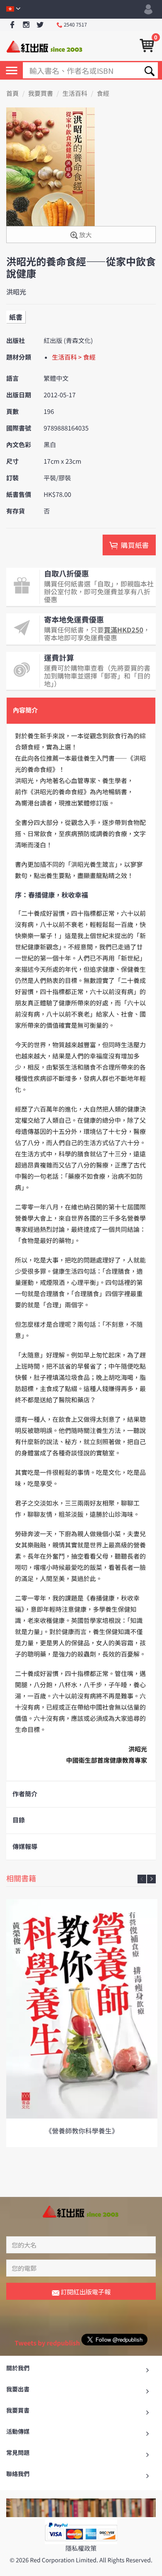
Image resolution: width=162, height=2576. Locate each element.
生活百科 (75, 94)
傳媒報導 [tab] (25, 1847)
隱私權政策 (81, 2548)
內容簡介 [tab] (25, 710)
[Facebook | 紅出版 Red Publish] (12, 25)
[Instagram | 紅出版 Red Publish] (26, 25)
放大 (85, 235)
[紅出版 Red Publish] (45, 46)
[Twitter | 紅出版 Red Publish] (40, 25)
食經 (103, 94)
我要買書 (41, 94)
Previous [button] (142, 1879)
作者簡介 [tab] (25, 1794)
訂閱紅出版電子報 (85, 2292)
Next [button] (151, 1879)
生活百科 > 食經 (74, 357)
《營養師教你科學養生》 (82, 2131)
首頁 (12, 94)
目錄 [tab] (19, 1820)
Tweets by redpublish (47, 2343)
